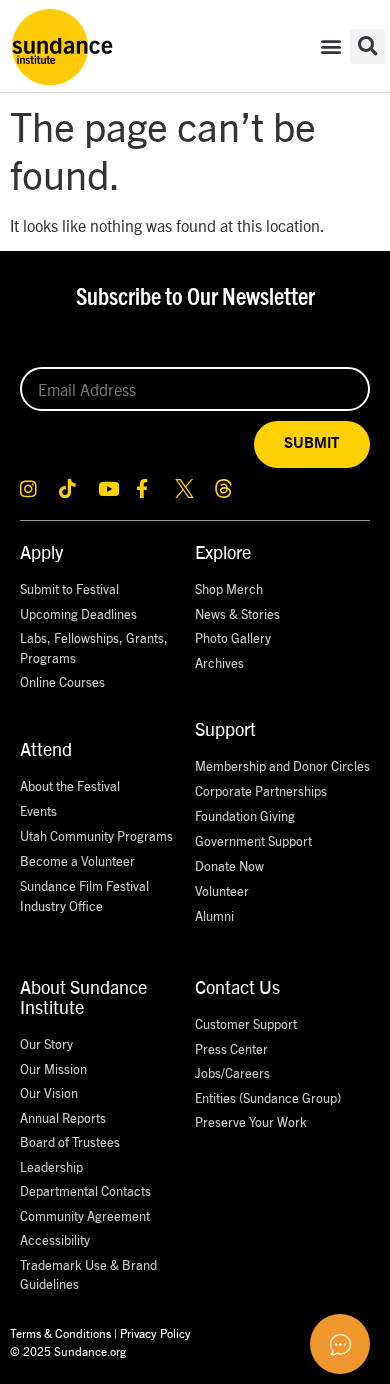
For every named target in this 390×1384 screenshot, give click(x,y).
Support (225, 728)
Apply (41, 551)
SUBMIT (312, 443)
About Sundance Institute (83, 996)
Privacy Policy (155, 1332)
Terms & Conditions (60, 1332)
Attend (46, 748)
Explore (223, 551)
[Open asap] (340, 1344)
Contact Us (237, 986)
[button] (330, 46)
